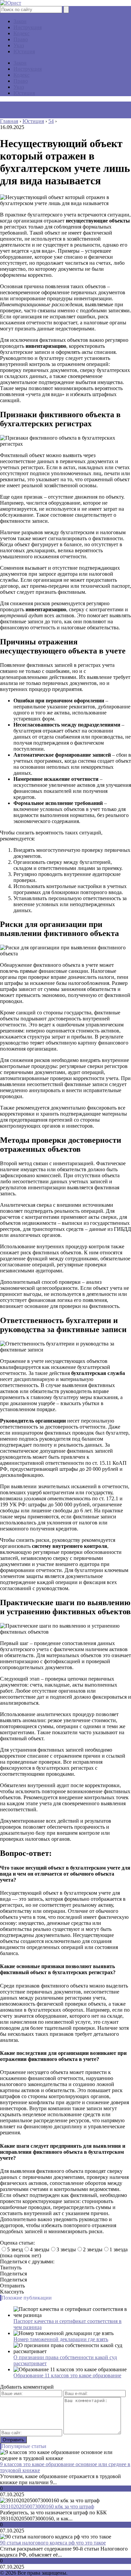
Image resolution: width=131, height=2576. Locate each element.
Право (21, 39)
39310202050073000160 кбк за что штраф (47, 2506)
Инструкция (28, 27)
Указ (19, 45)
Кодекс (21, 33)
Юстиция (24, 51)
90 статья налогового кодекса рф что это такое (53, 2543)
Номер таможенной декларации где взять (61, 2339)
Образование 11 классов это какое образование (67, 2375)
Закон (20, 21)
